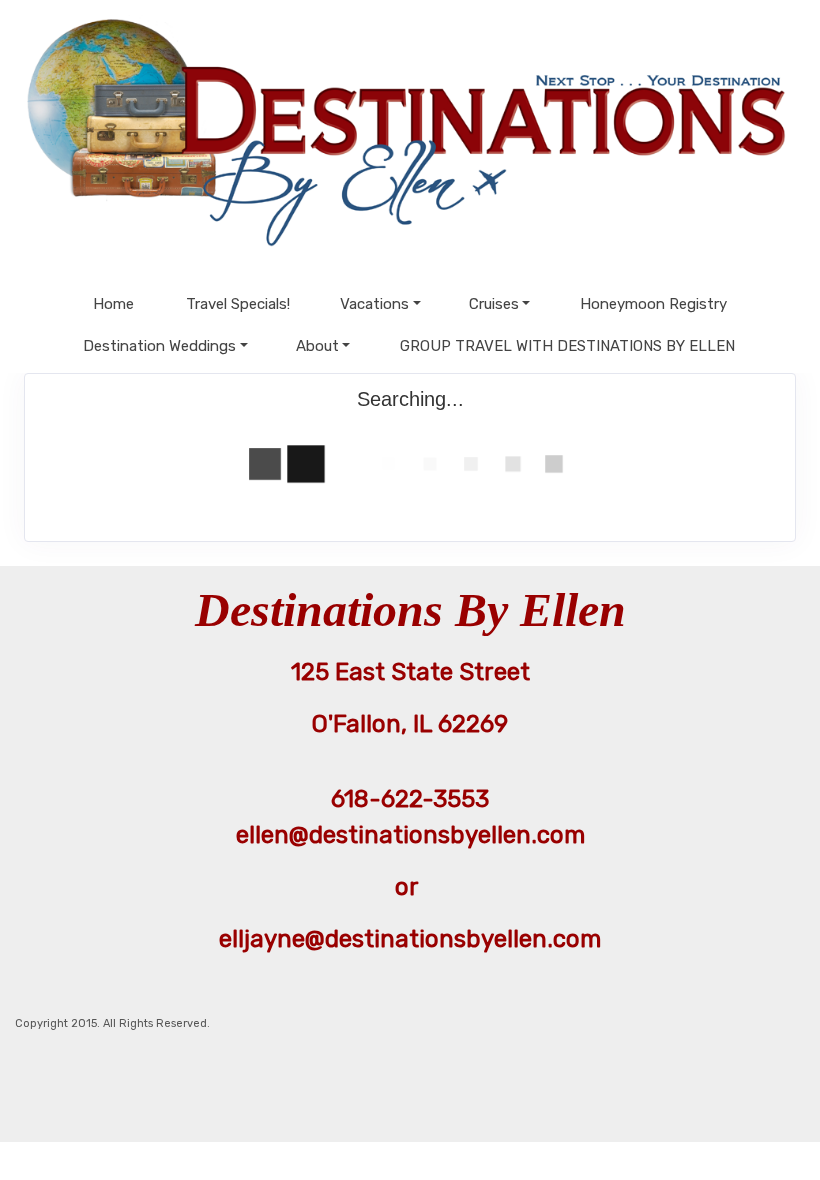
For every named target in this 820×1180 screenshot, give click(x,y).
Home (113, 304)
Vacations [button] (374, 304)
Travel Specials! (238, 304)
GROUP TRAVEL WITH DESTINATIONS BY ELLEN (567, 346)
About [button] (317, 346)
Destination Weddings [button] (159, 346)
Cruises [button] (494, 304)
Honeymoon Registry (653, 304)
